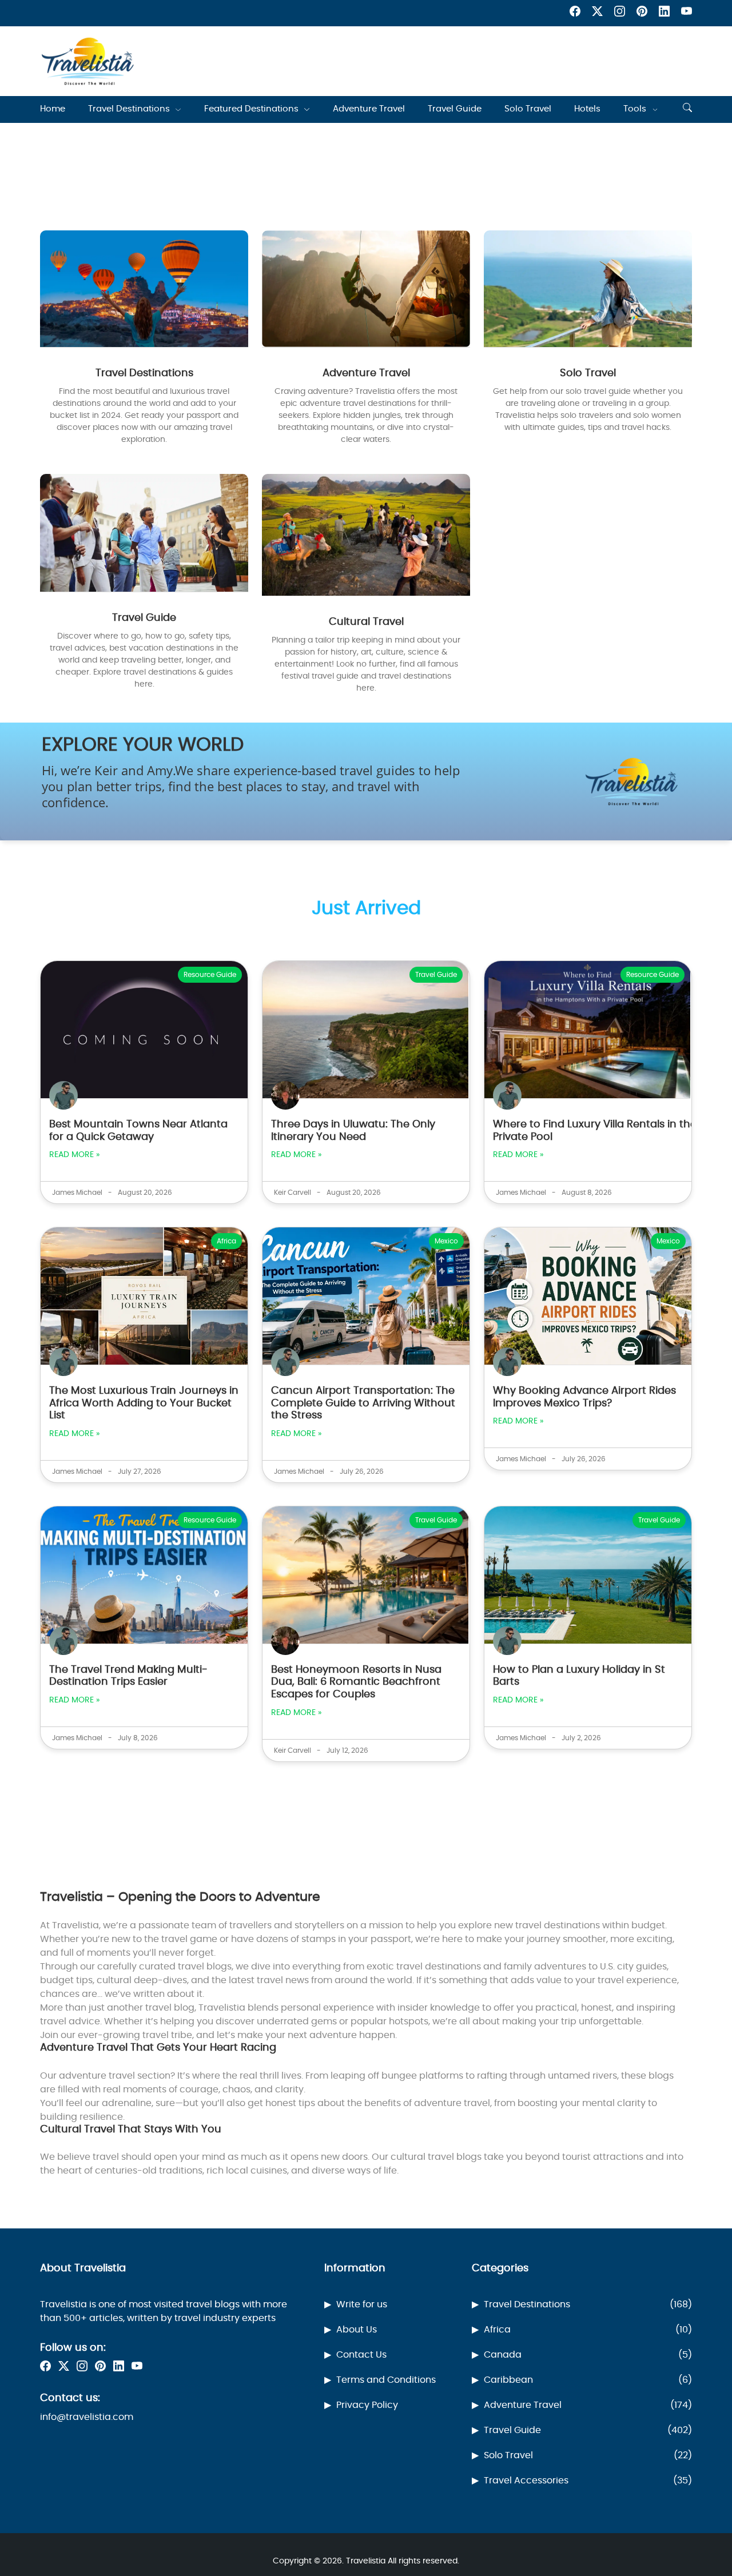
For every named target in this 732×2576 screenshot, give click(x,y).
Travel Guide (455, 109)
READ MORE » (74, 1155)
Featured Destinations (251, 109)
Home (53, 109)
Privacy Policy (367, 2405)
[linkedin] (664, 13)
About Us (357, 2330)
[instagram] (620, 13)
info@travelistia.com (87, 2417)
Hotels (587, 109)
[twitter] (597, 13)
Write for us (362, 2304)
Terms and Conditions (386, 2380)
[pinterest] (642, 13)
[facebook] (575, 13)
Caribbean (588, 2380)
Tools (635, 109)
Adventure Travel (369, 109)
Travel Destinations (129, 109)
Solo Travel (528, 109)
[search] (687, 109)
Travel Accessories (588, 2481)
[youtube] (687, 13)
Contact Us (361, 2355)
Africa (588, 2330)
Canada (588, 2355)
